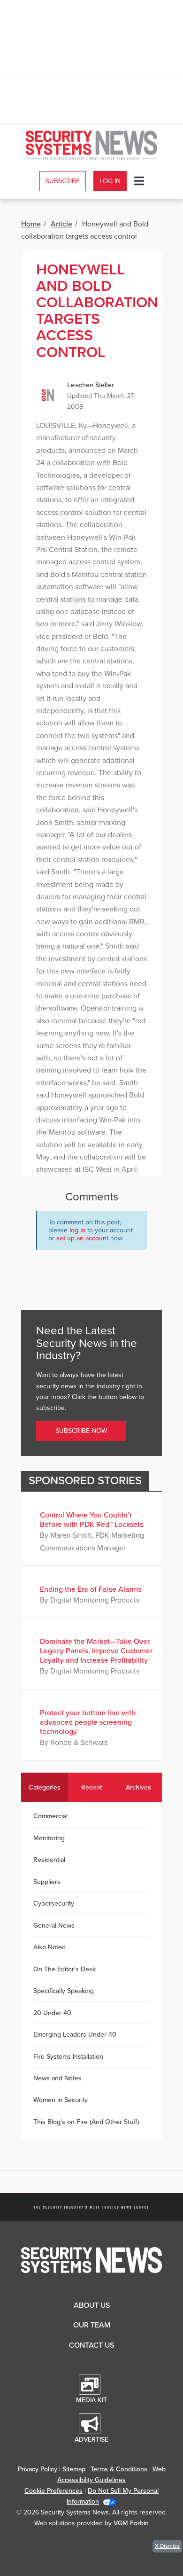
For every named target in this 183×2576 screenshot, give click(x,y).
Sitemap (74, 2469)
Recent (91, 1787)
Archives (138, 1787)
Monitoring (49, 1838)
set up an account (82, 1238)
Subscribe (63, 181)
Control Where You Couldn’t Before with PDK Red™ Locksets (91, 1520)
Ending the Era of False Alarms (91, 1589)
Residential (49, 1860)
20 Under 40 (52, 2013)
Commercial (50, 1816)
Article (61, 224)
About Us (92, 2305)
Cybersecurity (54, 1903)
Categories (45, 1787)
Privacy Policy (38, 2469)
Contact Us (91, 2345)
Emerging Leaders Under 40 (75, 2035)
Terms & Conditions (119, 2469)
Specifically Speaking (64, 1991)
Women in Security (61, 2100)
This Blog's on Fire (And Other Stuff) (86, 2122)
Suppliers (47, 1882)
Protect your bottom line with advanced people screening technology (88, 1722)
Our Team (92, 2325)
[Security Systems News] (92, 145)
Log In (110, 181)
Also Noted (50, 1947)
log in (77, 1230)
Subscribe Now (81, 1431)
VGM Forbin (131, 2523)
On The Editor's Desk (65, 1969)
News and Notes (57, 2078)
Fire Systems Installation (68, 2057)
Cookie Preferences (53, 2491)
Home (31, 224)
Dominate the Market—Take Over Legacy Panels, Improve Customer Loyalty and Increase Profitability (96, 1651)
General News (54, 1926)
